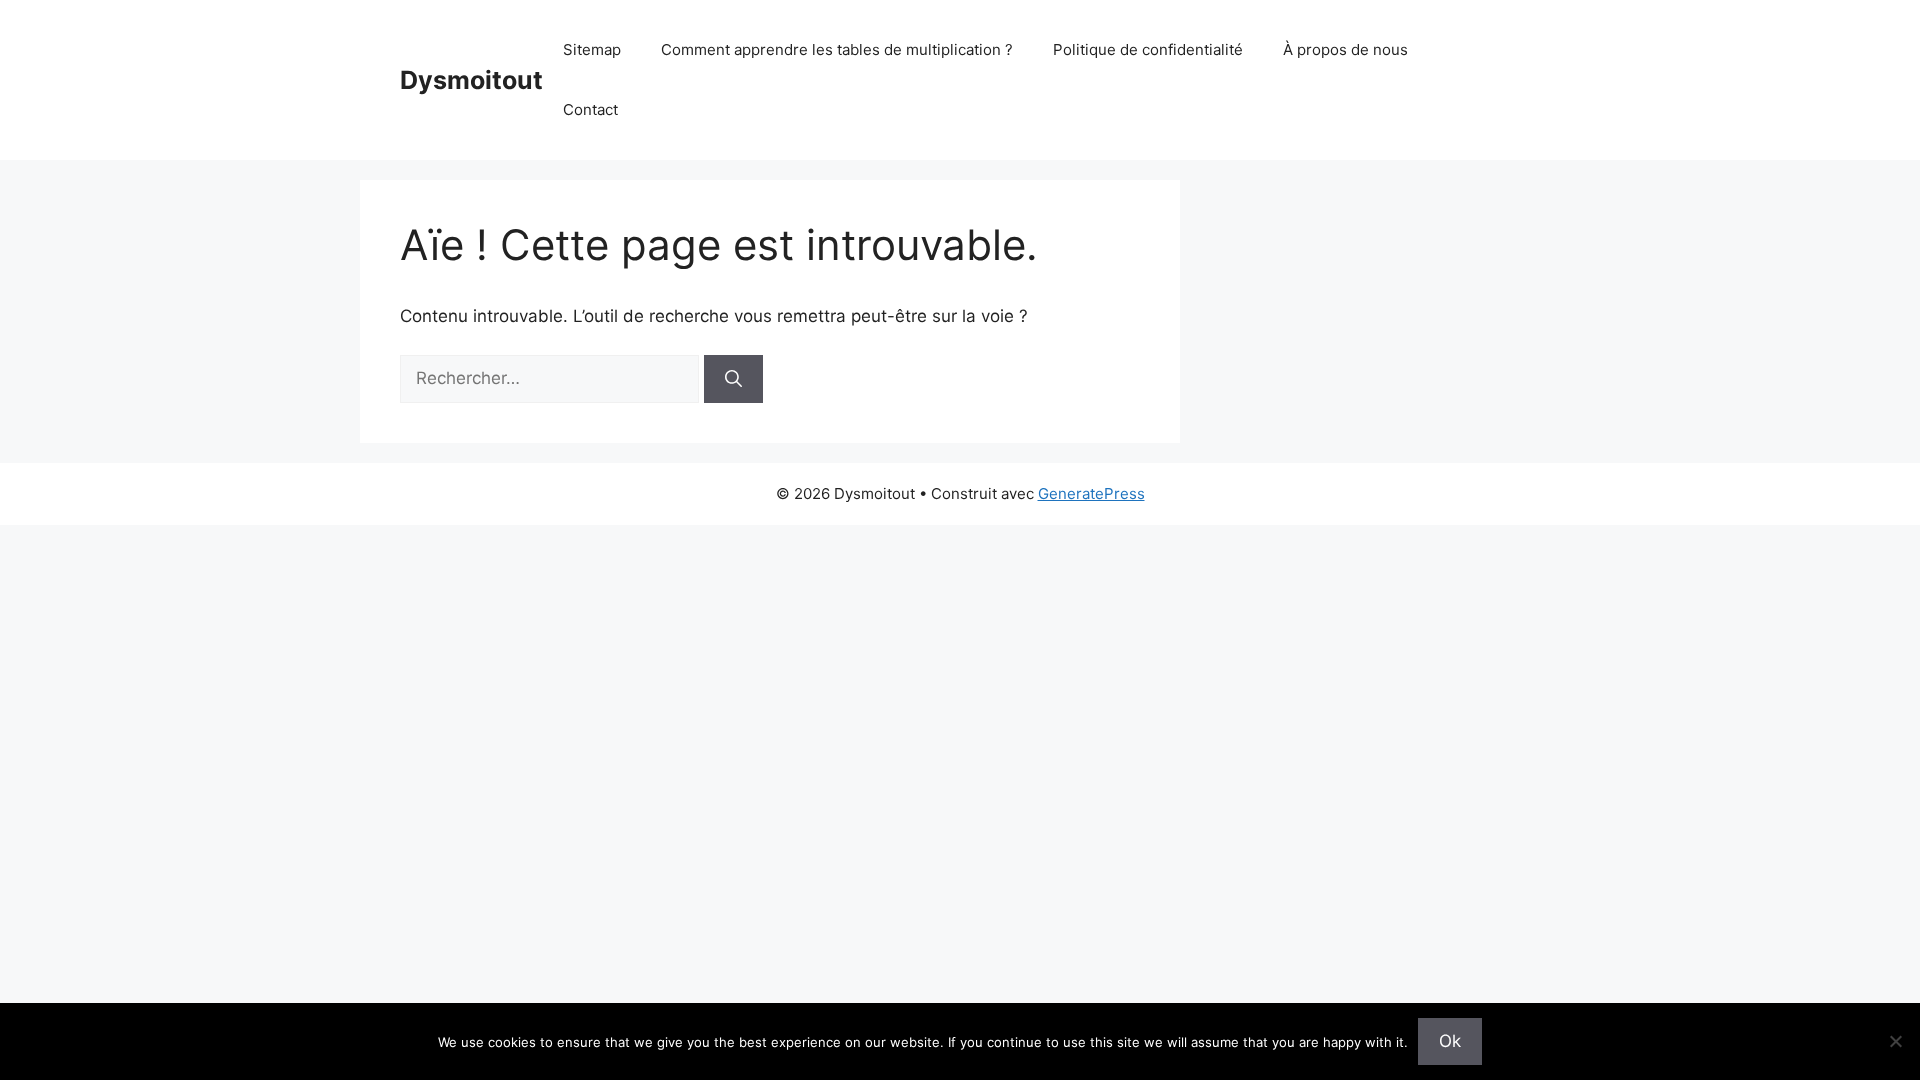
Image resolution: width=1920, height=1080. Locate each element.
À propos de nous (1345, 49)
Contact (590, 109)
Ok (1450, 1041)
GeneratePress (1091, 493)
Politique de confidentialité (1148, 49)
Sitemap (592, 49)
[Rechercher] (733, 379)
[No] (1895, 1041)
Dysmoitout (471, 80)
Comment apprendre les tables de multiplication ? (837, 49)
